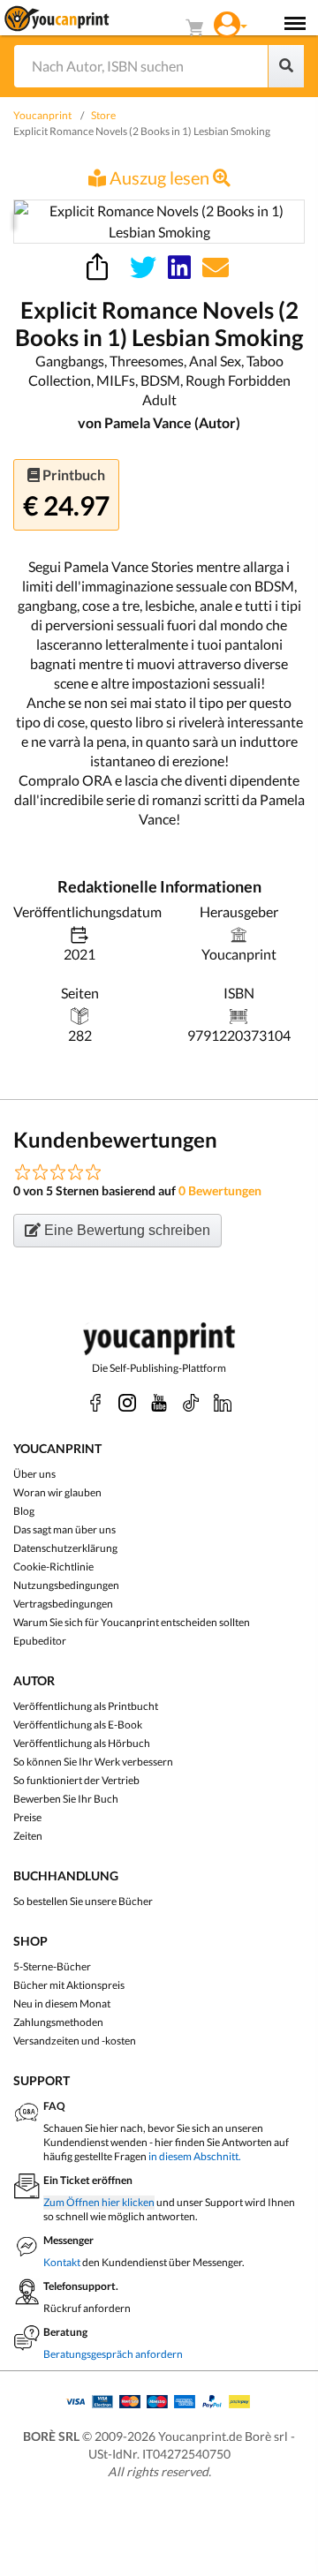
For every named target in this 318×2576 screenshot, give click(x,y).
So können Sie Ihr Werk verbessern (93, 1762)
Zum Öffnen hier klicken (99, 2202)
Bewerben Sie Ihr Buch (66, 1799)
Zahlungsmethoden (58, 2022)
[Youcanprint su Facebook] (95, 1403)
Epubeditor (40, 1641)
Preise (27, 1817)
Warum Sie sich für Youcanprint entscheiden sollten (132, 1622)
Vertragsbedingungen (63, 1604)
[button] (231, 23)
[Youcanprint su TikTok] (191, 1403)
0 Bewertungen (220, 1190)
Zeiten (28, 1836)
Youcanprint (42, 115)
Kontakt (62, 2262)
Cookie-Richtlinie (53, 1567)
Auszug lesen (159, 177)
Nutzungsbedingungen (66, 1585)
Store (103, 115)
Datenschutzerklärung (65, 1548)
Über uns (34, 1474)
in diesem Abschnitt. (195, 2156)
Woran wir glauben (57, 1492)
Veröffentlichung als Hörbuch (82, 1743)
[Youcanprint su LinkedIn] (223, 1403)
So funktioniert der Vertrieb (76, 1780)
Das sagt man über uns (64, 1529)
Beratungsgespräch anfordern (113, 2354)
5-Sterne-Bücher (52, 1966)
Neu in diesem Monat (62, 2004)
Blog (24, 1511)
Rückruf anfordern (87, 2308)
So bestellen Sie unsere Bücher (83, 1901)
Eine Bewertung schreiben (125, 1230)
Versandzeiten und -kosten (75, 2041)
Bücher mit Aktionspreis (69, 1985)
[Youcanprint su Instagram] (127, 1403)
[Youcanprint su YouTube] (159, 1403)
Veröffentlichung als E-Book (78, 1725)
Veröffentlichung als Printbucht (86, 1706)
